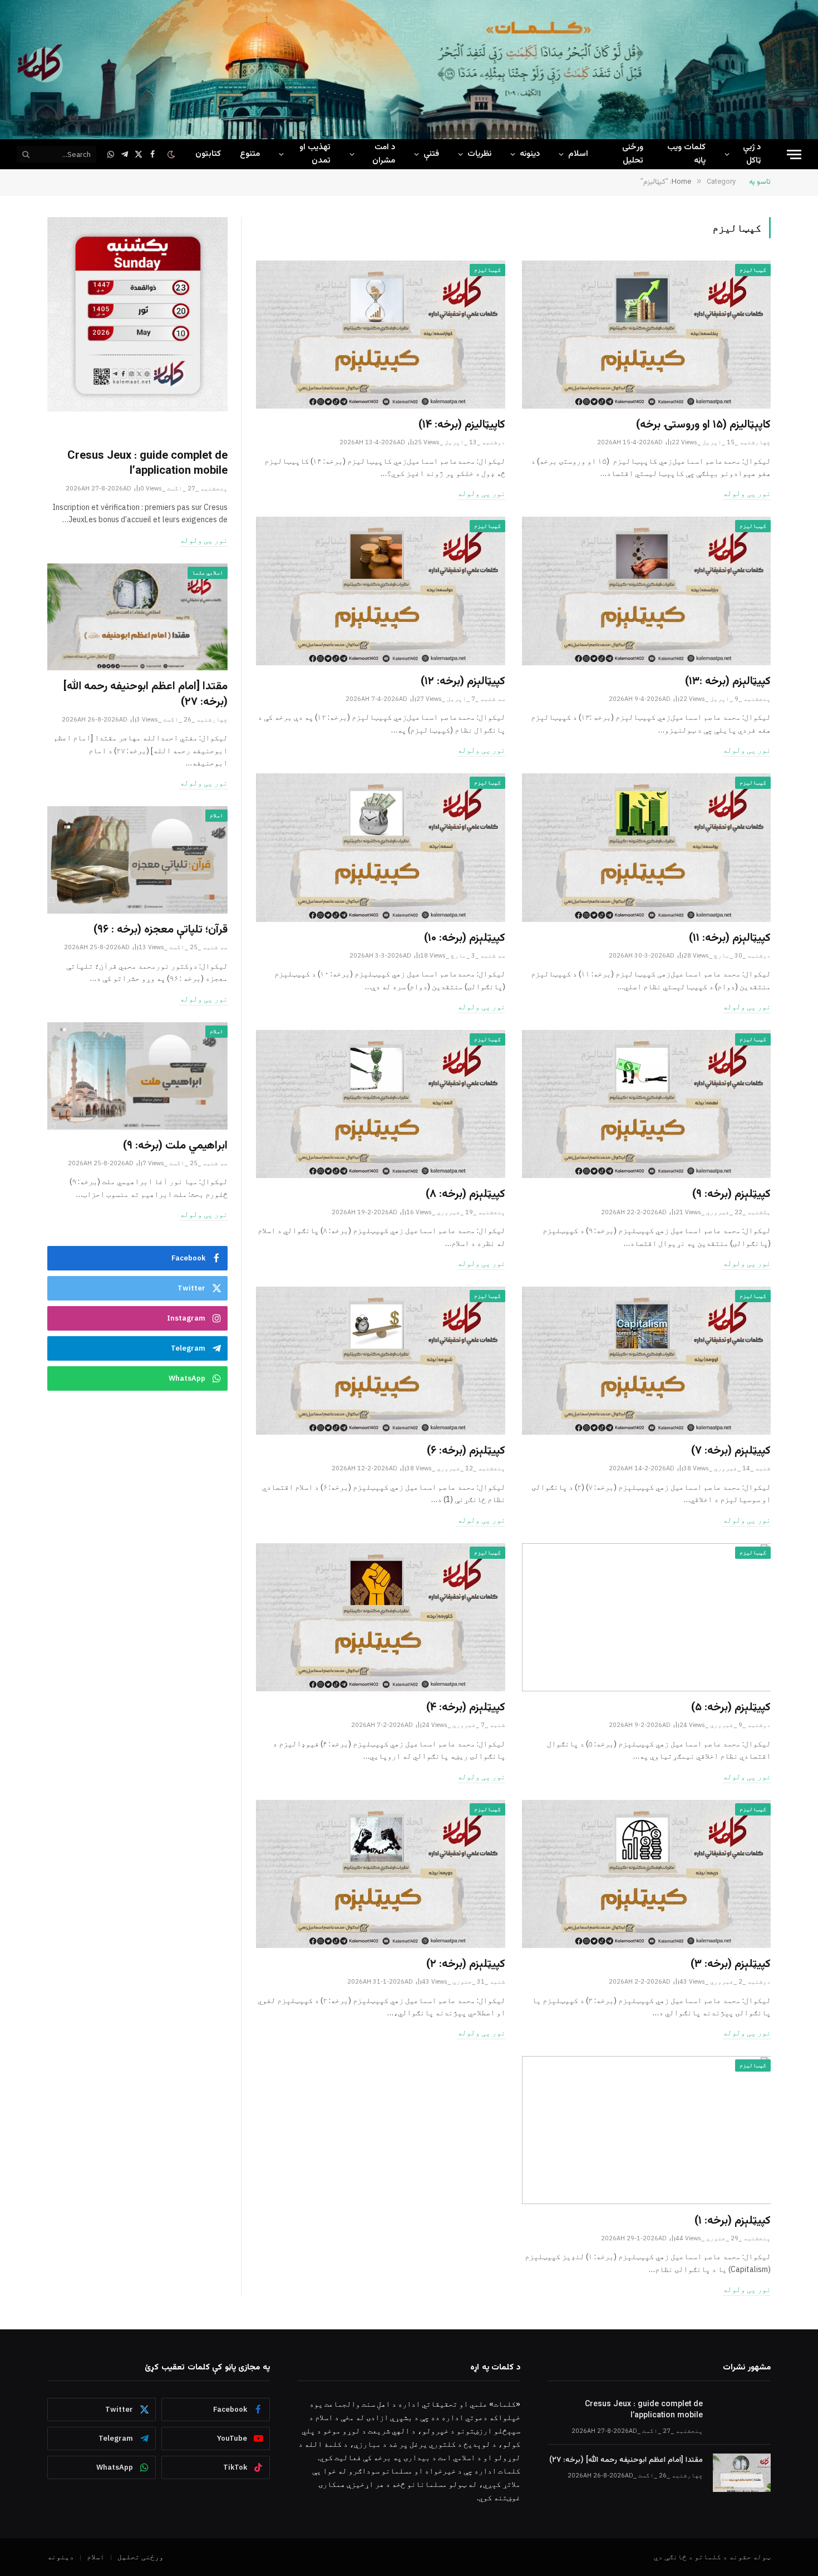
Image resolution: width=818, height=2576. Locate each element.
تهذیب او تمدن (315, 154)
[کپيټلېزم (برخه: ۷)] (647, 1361)
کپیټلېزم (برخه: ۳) (731, 1964)
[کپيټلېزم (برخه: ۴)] (381, 1617)
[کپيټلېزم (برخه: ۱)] (647, 2130)
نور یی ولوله (747, 493)
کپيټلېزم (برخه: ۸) (465, 1194)
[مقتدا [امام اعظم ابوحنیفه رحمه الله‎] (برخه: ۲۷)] (137, 617)
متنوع (250, 154)
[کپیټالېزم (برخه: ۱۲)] (381, 591)
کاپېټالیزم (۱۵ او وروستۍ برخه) (703, 425)
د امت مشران (384, 154)
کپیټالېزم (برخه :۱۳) (728, 682)
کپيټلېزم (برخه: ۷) (731, 1451)
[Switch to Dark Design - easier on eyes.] (172, 154)
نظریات (479, 154)
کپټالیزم (753, 270)
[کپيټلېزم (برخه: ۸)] (381, 1104)
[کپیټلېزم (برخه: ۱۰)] (381, 847)
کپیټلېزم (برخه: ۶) (466, 1451)
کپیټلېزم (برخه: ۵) (731, 1708)
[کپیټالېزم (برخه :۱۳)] (647, 591)
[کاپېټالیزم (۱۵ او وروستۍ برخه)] (647, 335)
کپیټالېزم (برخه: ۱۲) (463, 682)
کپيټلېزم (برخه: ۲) (466, 1964)
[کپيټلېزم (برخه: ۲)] (381, 1874)
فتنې (431, 154)
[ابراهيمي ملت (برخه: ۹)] (137, 1076)
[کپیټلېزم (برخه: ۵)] (647, 1617)
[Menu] (794, 154)
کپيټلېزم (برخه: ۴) (466, 1708)
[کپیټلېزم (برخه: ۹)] (647, 1104)
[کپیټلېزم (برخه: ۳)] (647, 1874)
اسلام (578, 154)
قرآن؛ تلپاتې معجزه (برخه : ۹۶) (161, 930)
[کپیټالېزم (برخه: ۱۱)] (647, 847)
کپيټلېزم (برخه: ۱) (733, 2221)
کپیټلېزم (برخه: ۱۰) (465, 938)
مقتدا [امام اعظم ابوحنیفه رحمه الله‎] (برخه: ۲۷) (146, 694)
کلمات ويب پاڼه (686, 154)
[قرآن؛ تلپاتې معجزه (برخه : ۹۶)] (137, 860)
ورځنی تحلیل (633, 154)
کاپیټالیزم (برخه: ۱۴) (462, 425)
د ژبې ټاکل (752, 154)
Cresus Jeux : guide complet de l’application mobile (147, 464)
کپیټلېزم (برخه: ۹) (731, 1194)
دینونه (530, 154)
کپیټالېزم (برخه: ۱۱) (730, 938)
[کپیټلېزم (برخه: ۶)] (381, 1361)
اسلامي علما (208, 573)
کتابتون (208, 154)
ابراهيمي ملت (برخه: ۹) (175, 1146)
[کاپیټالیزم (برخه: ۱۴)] (381, 335)
